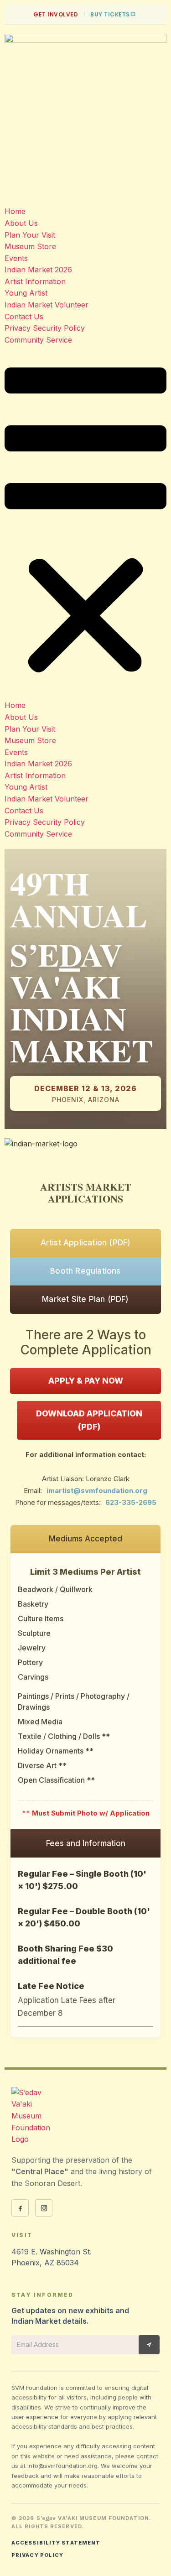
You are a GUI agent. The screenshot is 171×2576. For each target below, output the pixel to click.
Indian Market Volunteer (47, 305)
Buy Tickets (110, 14)
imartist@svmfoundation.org (97, 1491)
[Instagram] (44, 2208)
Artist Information (35, 281)
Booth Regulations (85, 1271)
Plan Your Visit (30, 235)
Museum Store (30, 246)
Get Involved (56, 14)
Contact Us (24, 317)
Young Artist (26, 293)
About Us (21, 223)
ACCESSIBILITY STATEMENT (56, 2543)
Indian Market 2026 (38, 270)
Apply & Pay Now (86, 1381)
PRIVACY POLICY (37, 2555)
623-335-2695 (131, 1502)
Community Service (38, 340)
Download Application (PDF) (89, 1420)
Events (16, 258)
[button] (85, 523)
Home (15, 211)
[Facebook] (20, 2208)
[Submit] (149, 2345)
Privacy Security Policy (45, 328)
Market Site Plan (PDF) (85, 1299)
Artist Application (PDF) (86, 1243)
